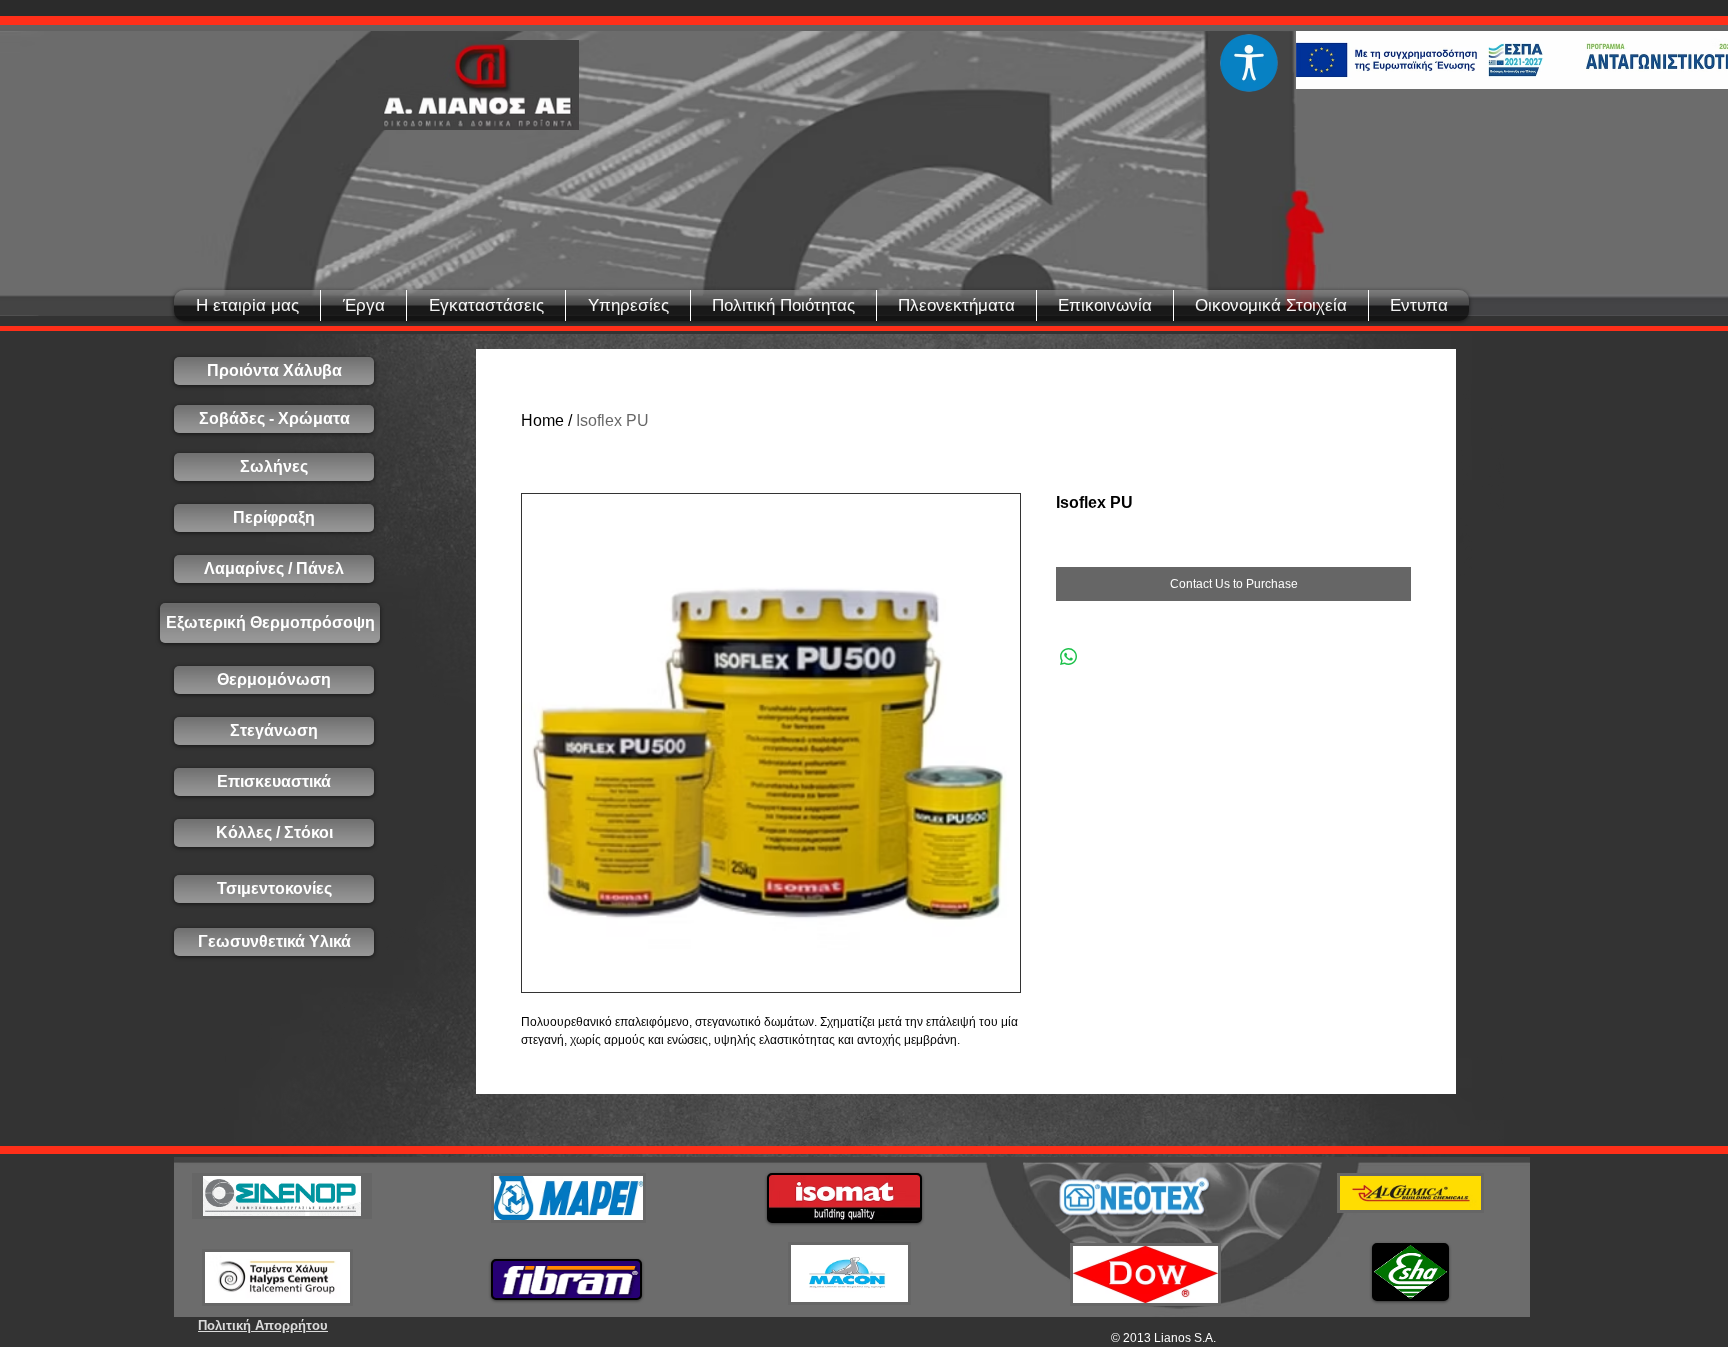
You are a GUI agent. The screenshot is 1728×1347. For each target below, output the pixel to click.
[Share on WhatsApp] (1069, 657)
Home (542, 420)
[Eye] (1248, 63)
